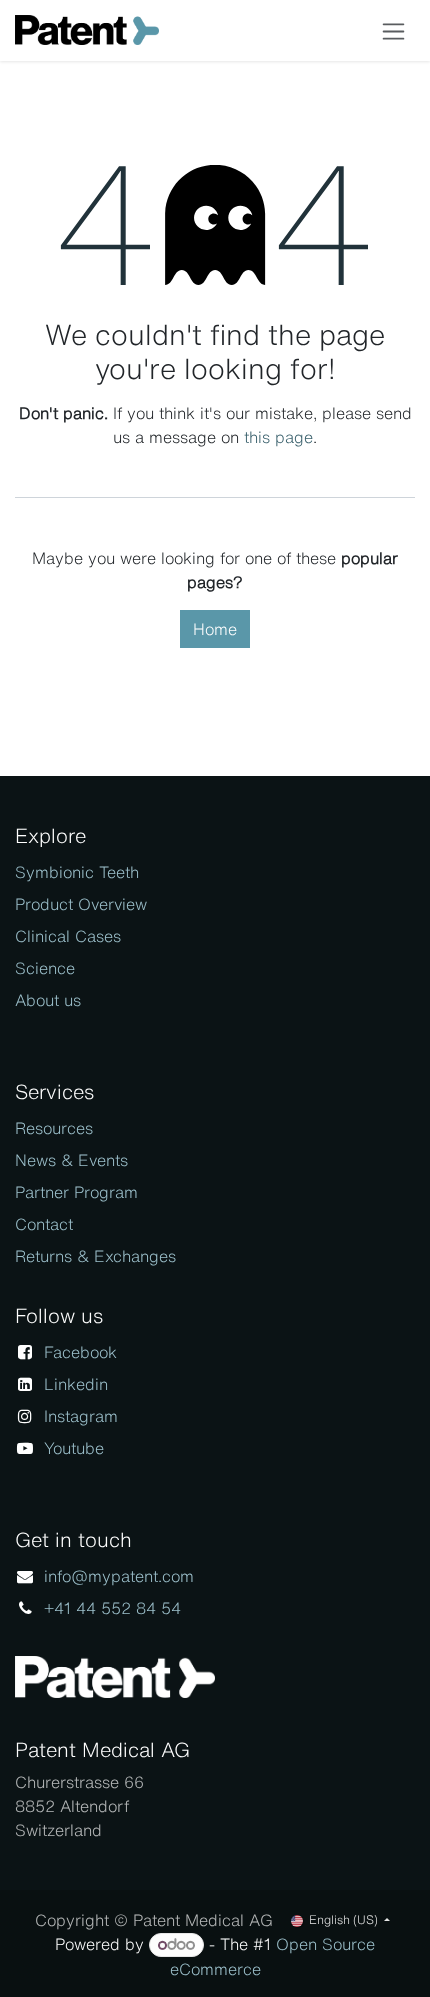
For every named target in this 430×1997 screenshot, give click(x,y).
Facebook (80, 1352)
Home (215, 629)
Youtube (74, 1448)
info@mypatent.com (119, 1576)
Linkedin (76, 1384)
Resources (54, 1128)
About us (48, 1000)
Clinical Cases (68, 936)
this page (278, 437)
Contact (44, 1224)
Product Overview (81, 904)
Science (45, 968)
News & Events (71, 1160)
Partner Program (76, 1192)
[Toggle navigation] (393, 30)
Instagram (81, 1416)
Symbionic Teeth (77, 872)
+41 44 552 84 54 (112, 1608)
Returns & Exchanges (95, 1256)
